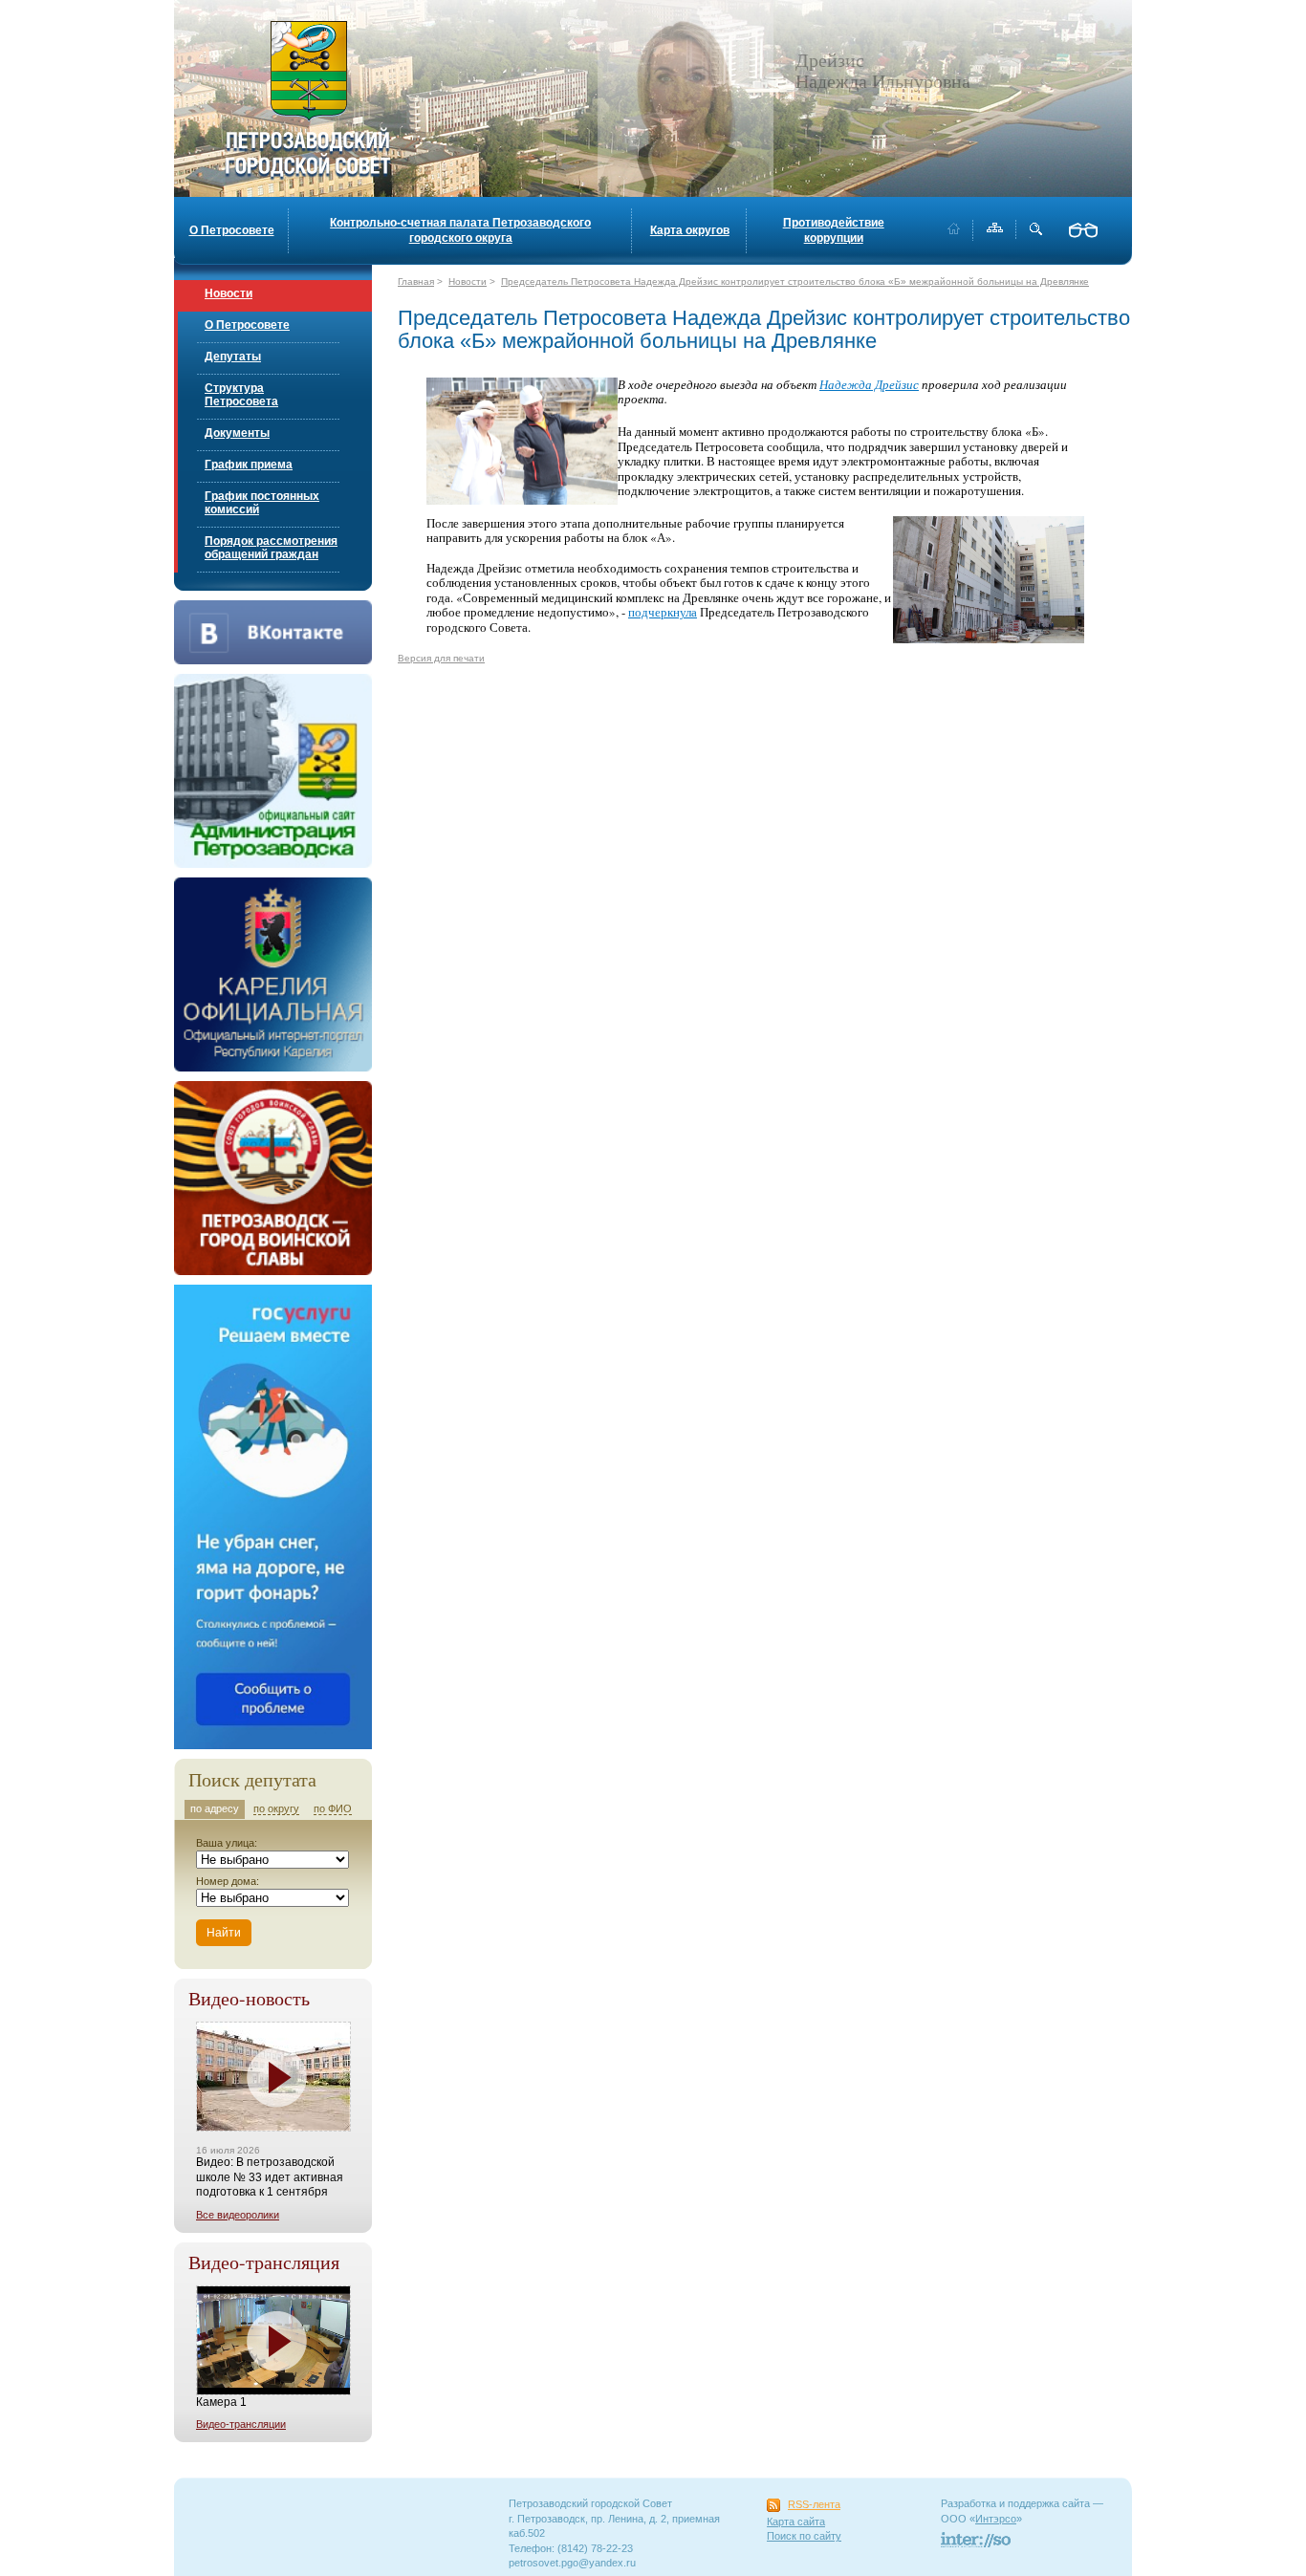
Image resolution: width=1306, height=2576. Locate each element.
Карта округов (690, 230)
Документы (237, 433)
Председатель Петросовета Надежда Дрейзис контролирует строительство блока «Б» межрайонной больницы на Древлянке (795, 281)
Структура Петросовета (241, 395)
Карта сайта (796, 2522)
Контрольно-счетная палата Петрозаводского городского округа (460, 230)
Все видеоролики (238, 2215)
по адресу (215, 1808)
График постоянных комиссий (262, 503)
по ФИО (333, 1808)
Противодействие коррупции (834, 230)
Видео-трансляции (241, 2424)
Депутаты (233, 357)
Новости (229, 293)
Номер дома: (228, 1881)
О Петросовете (232, 230)
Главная (416, 281)
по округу (276, 1808)
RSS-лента (814, 2504)
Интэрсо (996, 2519)
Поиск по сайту (804, 2536)
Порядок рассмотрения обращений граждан (271, 548)
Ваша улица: (227, 1843)
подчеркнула (663, 612)
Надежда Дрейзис (869, 384)
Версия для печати (441, 658)
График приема (249, 465)
